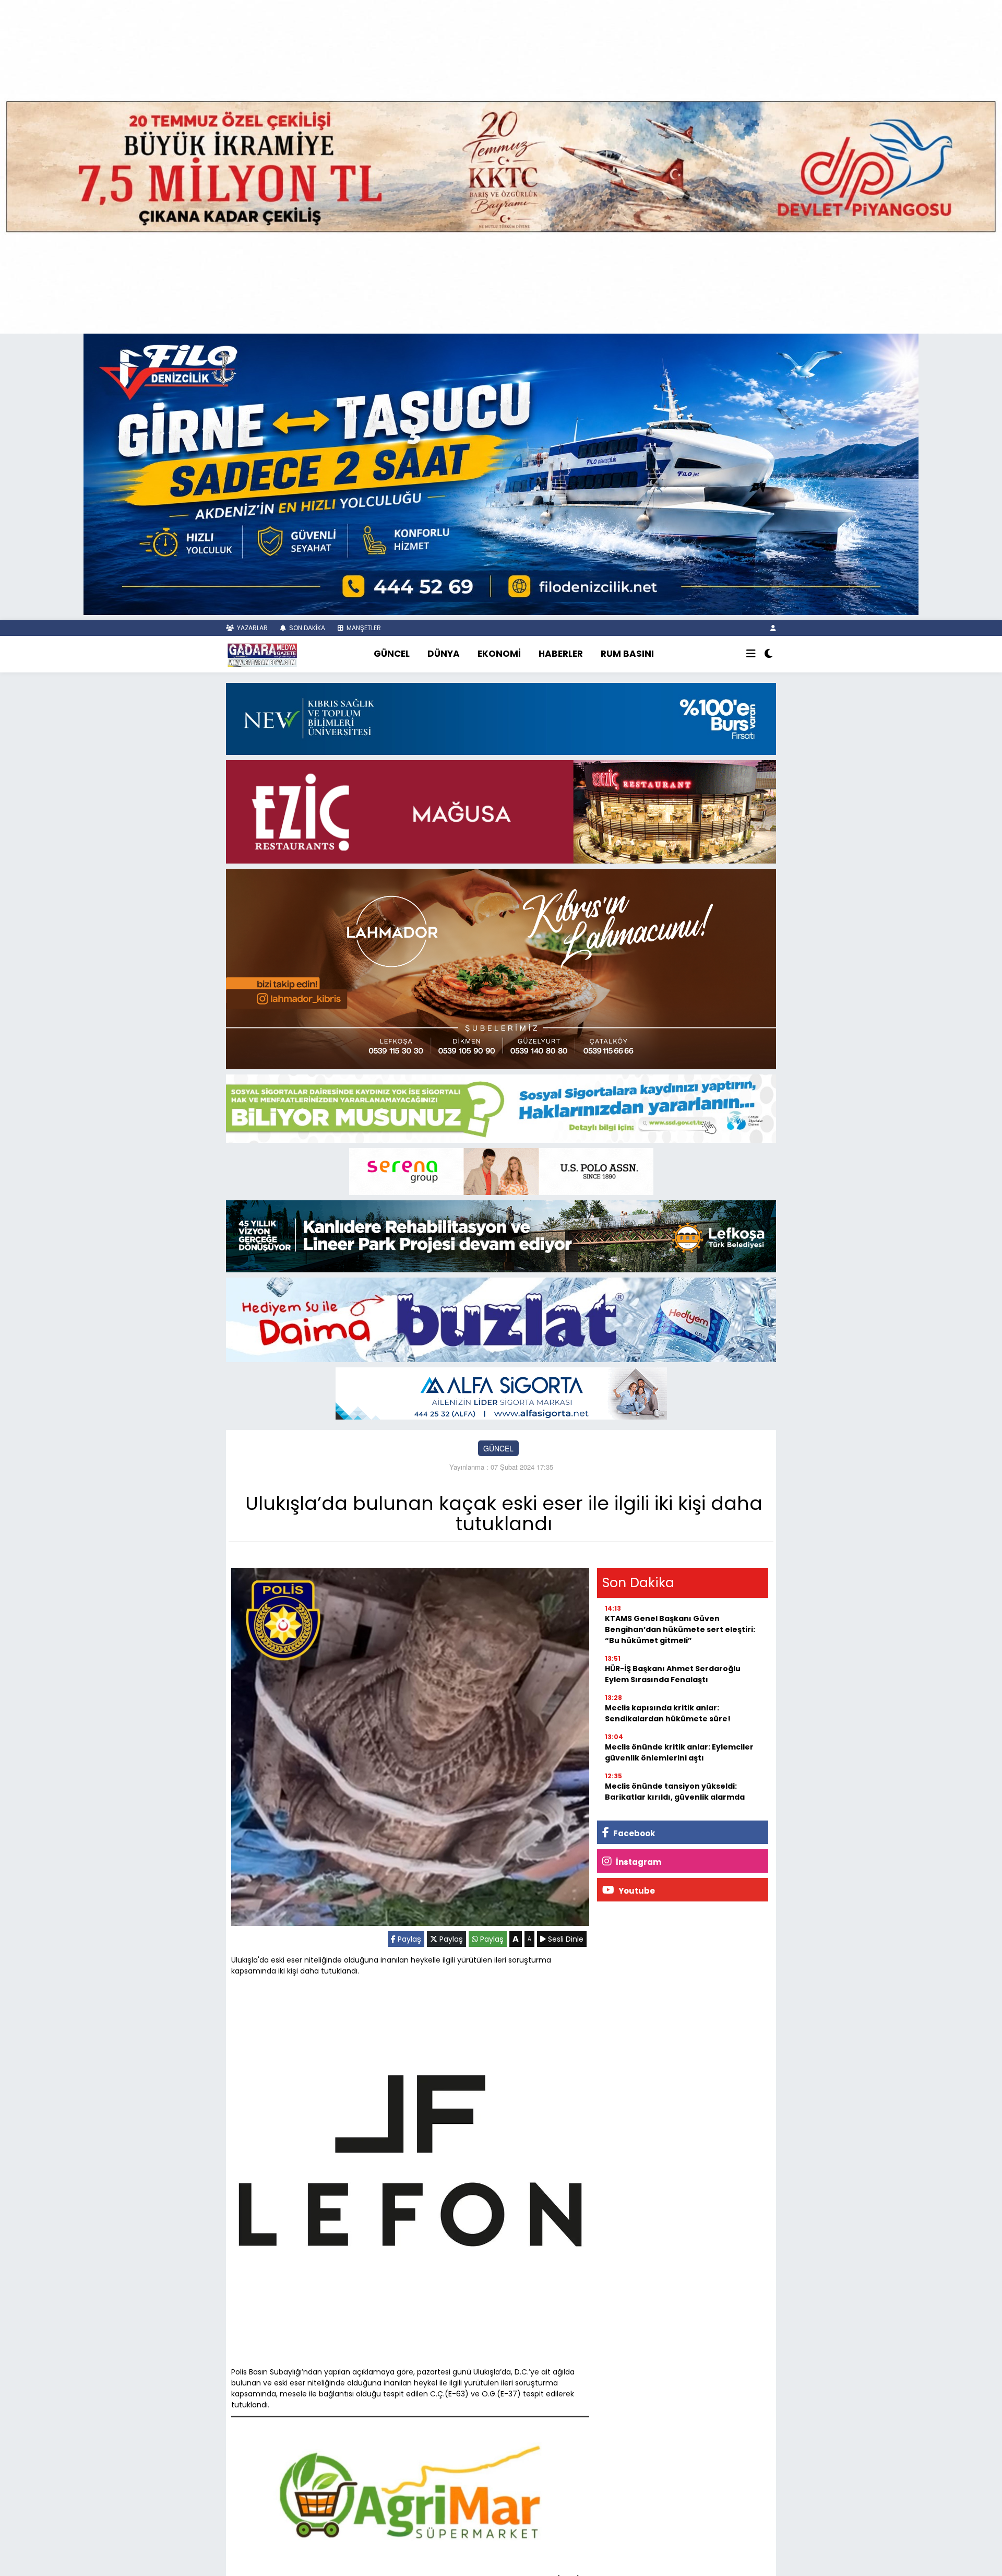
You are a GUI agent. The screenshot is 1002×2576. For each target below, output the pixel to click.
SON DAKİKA (306, 628)
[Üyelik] (773, 628)
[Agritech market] (410, 2492)
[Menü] (751, 654)
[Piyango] (501, 166)
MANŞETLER (363, 628)
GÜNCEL (392, 654)
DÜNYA (444, 654)
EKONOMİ (499, 654)
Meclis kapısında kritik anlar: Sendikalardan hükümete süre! (668, 1713)
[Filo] (501, 474)
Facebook (633, 1833)
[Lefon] (410, 2163)
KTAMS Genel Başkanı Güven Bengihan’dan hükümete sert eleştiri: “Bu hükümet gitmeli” (680, 1629)
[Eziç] (501, 810)
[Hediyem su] (501, 1319)
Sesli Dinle (565, 1939)
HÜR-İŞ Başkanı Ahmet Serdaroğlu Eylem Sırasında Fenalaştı (673, 1674)
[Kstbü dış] (501, 718)
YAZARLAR (252, 628)
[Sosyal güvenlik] (501, 1108)
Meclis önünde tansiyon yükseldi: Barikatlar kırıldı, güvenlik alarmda (675, 1792)
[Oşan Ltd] (501, 1392)
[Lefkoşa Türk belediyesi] (501, 1235)
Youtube (636, 1891)
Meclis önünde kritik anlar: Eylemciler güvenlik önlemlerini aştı (679, 1752)
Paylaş (408, 1939)
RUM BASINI (627, 654)
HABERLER (561, 654)
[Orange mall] (501, 1171)
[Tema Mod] (768, 654)
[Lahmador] (501, 968)
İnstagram (638, 1862)
